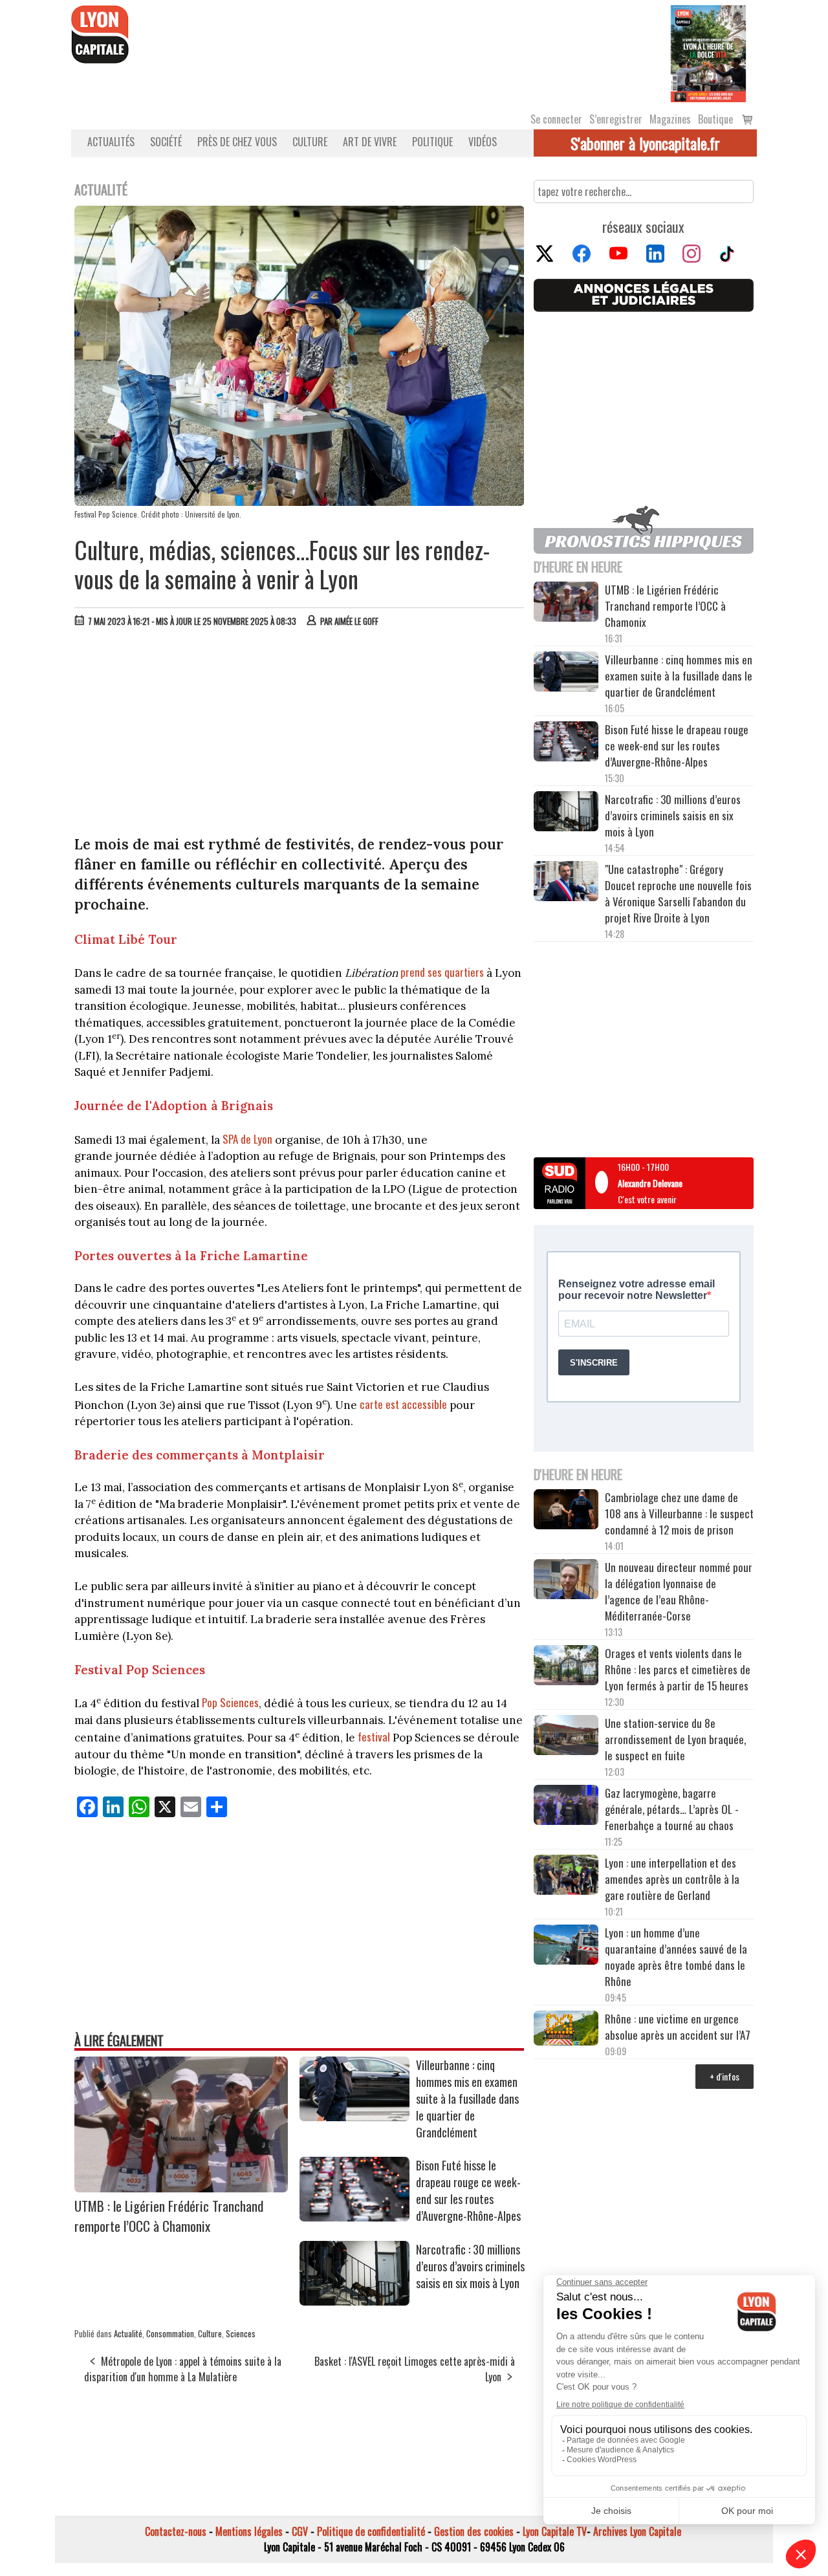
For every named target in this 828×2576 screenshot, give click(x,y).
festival (373, 1737)
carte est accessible (403, 1404)
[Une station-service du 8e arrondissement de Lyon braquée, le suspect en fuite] (566, 1737)
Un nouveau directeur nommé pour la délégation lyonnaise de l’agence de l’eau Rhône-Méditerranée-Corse (679, 1591)
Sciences (241, 2333)
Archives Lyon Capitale (637, 2531)
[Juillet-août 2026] (708, 52)
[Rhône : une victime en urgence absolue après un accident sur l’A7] (566, 2030)
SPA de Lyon (247, 1139)
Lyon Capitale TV (555, 2531)
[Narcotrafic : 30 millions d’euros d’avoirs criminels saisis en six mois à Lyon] (354, 2301)
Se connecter (556, 119)
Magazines (670, 119)
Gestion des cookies (474, 2531)
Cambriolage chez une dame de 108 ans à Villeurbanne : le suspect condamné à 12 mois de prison (679, 1513)
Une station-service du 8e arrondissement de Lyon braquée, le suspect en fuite (675, 1739)
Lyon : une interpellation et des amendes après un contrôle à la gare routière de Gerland (672, 1879)
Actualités (111, 142)
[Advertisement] (300, 734)
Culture (310, 142)
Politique (432, 142)
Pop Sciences (230, 1702)
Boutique (715, 119)
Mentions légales (249, 2531)
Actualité (128, 2333)
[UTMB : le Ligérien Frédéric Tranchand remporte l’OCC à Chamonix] (181, 2188)
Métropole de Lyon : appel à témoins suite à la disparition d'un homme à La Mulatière (183, 2369)
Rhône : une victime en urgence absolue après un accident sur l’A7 (678, 2027)
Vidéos (483, 142)
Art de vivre (370, 142)
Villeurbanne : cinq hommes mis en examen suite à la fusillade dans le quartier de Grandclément (467, 2099)
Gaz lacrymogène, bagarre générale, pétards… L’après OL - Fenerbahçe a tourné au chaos (672, 1809)
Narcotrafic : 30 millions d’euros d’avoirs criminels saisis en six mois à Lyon (470, 2266)
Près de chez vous (237, 142)
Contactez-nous (176, 2531)
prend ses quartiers (443, 972)
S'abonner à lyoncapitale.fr (645, 143)
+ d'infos (724, 2076)
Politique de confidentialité (371, 2531)
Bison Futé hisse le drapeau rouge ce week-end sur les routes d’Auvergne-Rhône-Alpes (468, 2190)
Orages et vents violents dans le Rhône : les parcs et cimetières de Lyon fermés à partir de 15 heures (678, 1669)
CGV (300, 2531)
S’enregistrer (616, 119)
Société (166, 142)
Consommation (170, 2333)
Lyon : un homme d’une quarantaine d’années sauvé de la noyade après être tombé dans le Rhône (676, 1957)
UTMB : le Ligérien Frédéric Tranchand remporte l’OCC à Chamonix (169, 2216)
